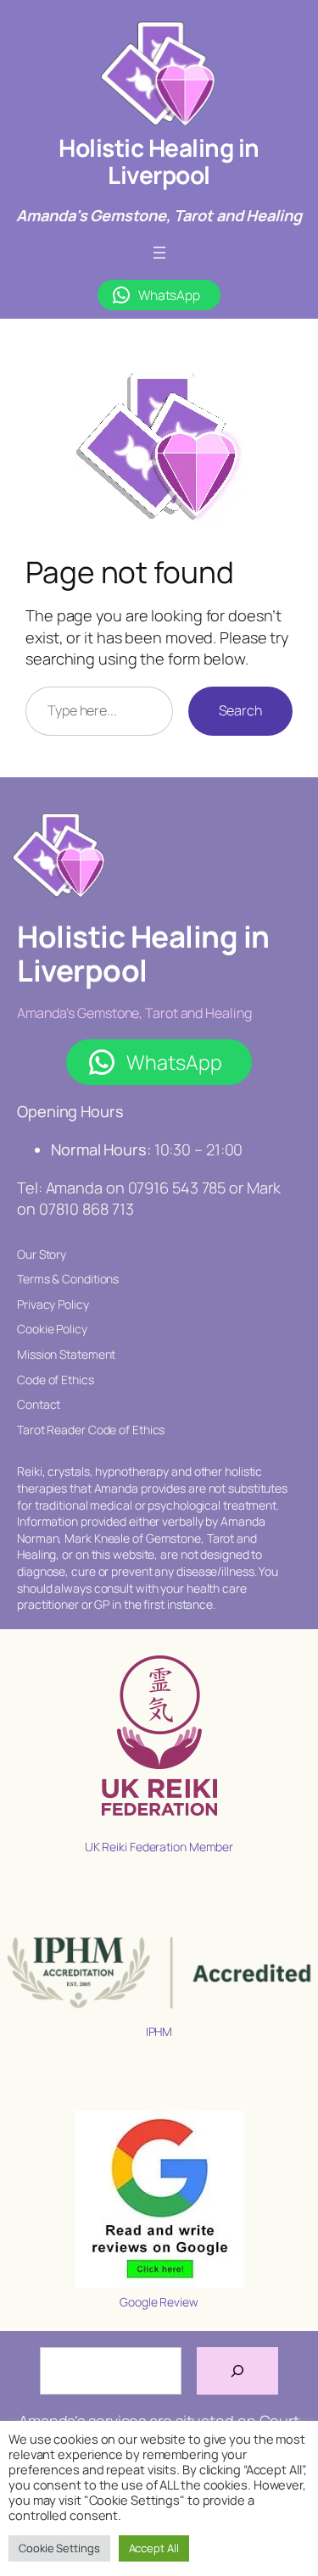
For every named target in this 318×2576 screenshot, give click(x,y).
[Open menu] (159, 253)
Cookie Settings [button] (59, 2548)
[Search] (237, 2371)
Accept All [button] (154, 2548)
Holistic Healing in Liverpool (159, 161)
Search (240, 710)
